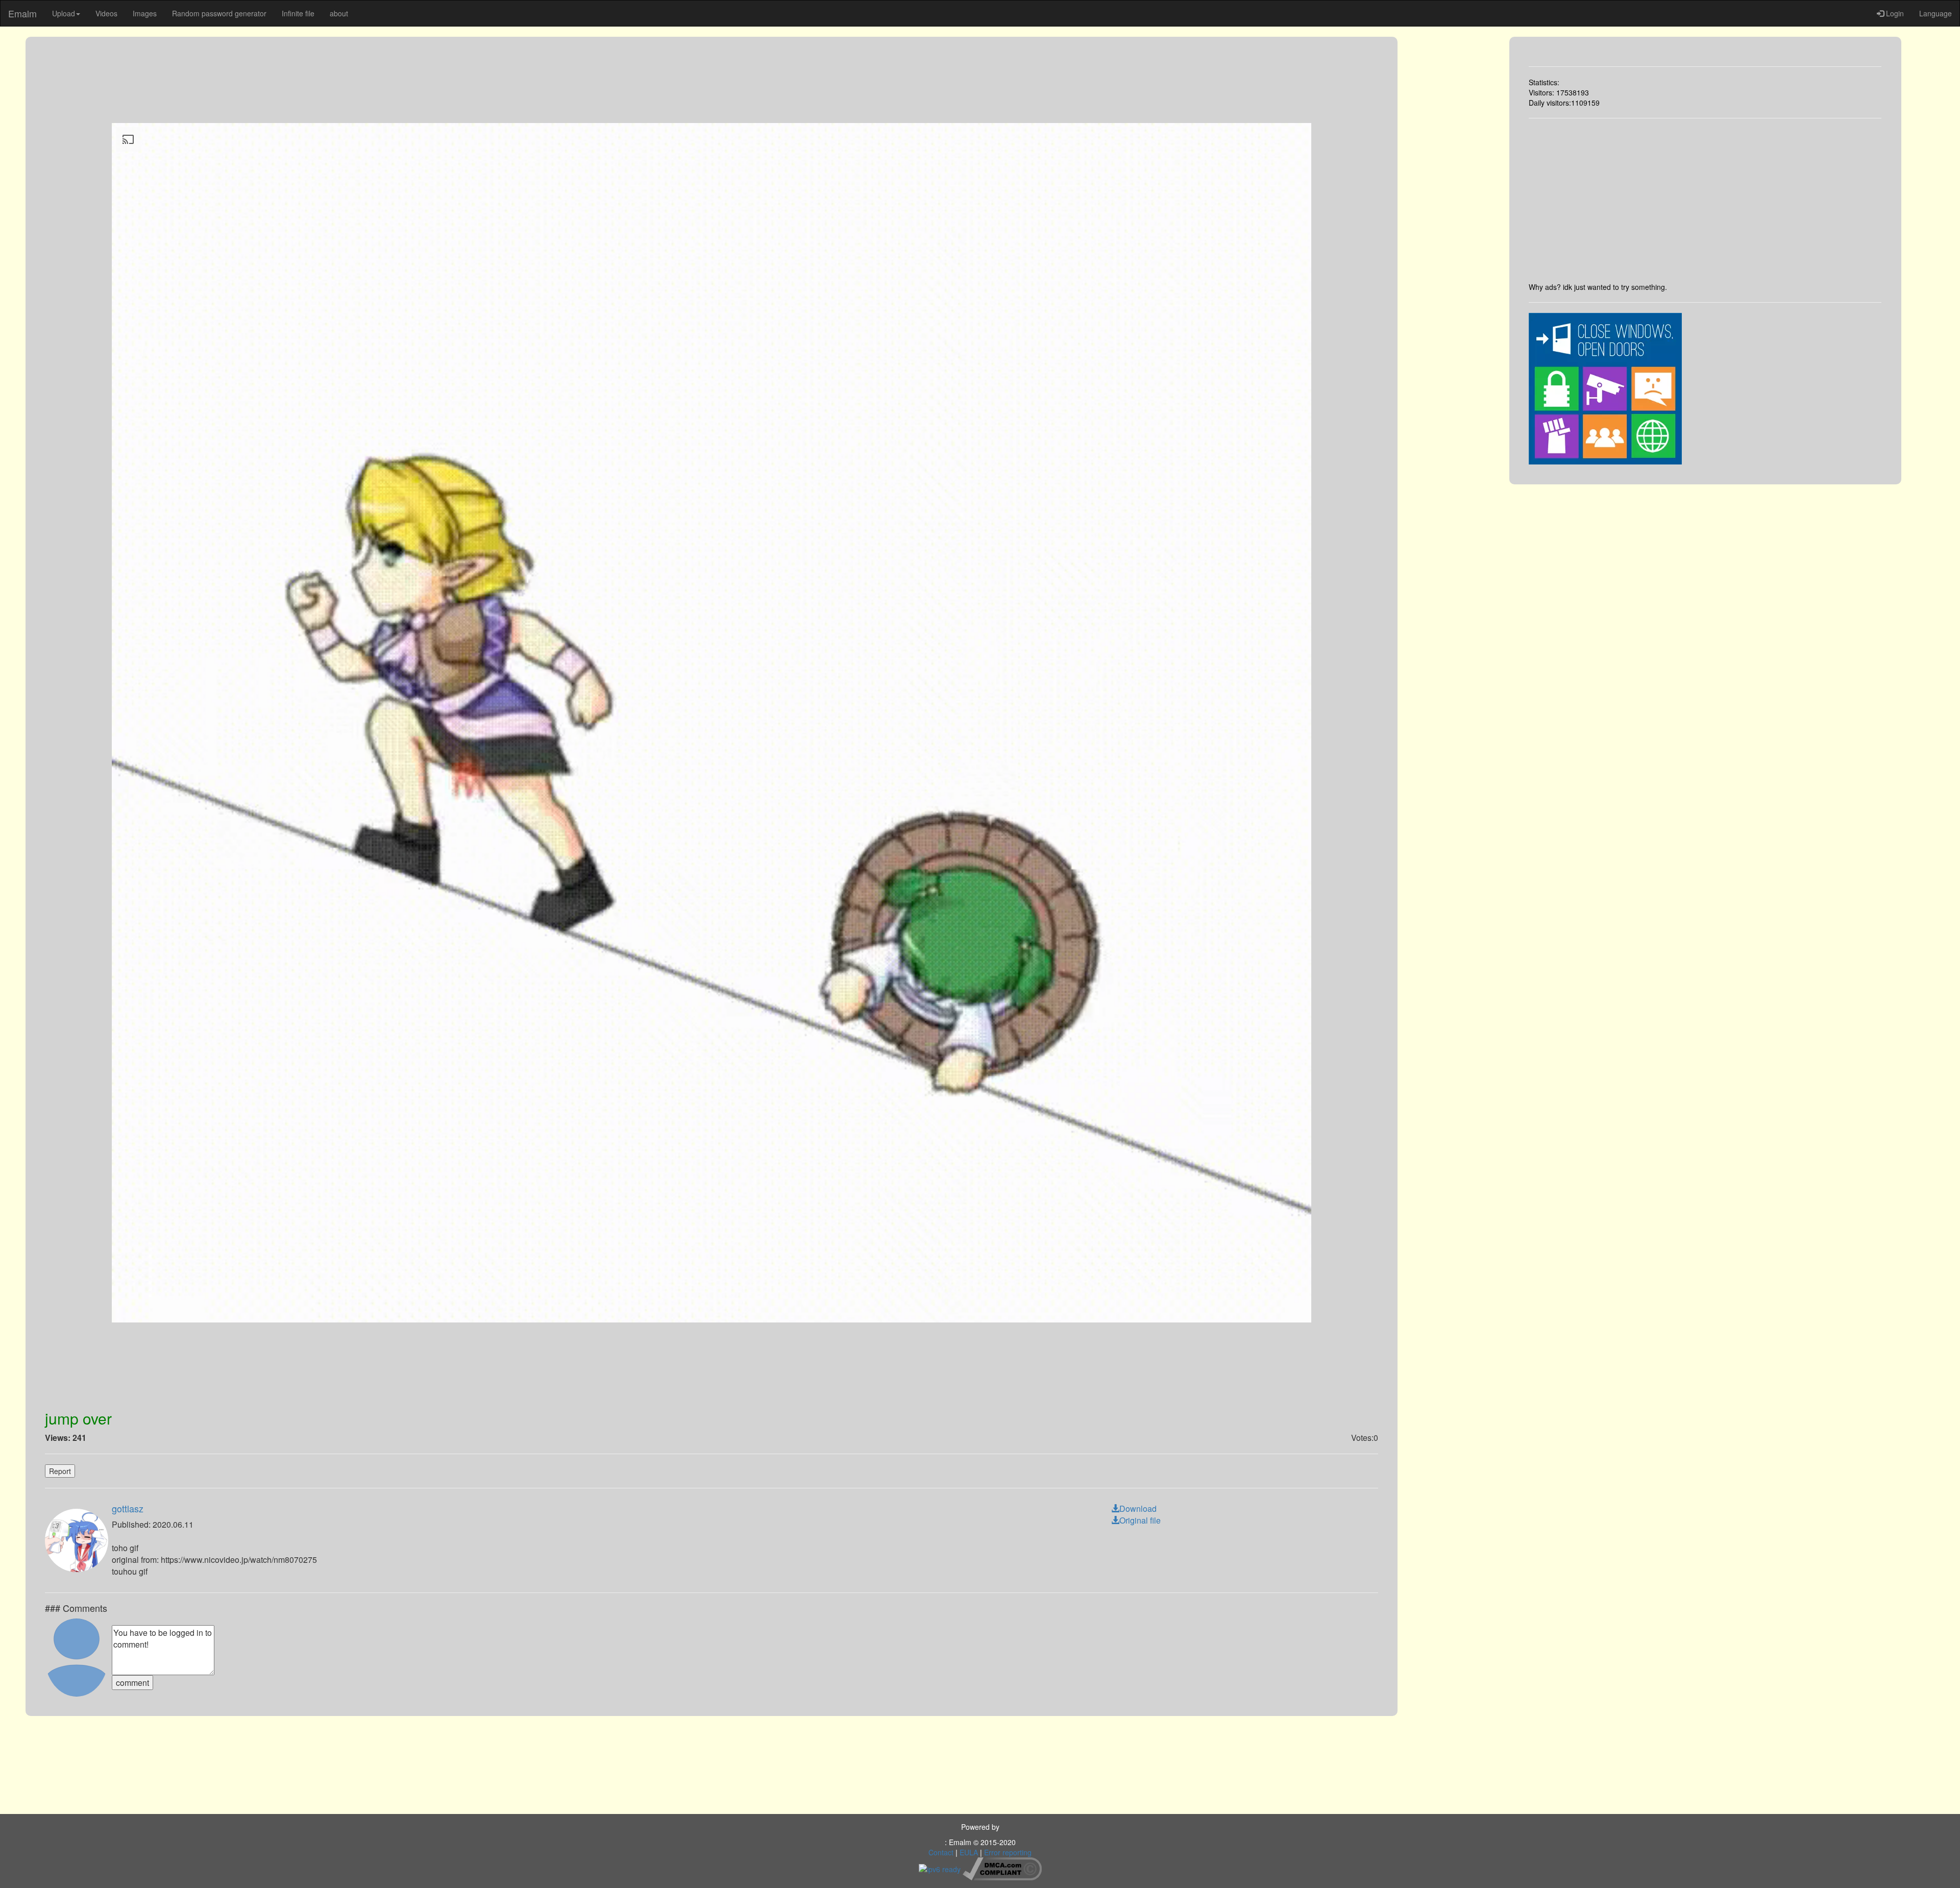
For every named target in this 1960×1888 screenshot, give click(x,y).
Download (1138, 1509)
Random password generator (219, 13)
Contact (941, 1852)
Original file (1140, 1520)
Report (60, 1471)
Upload (64, 13)
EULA (969, 1852)
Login (1894, 13)
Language (1935, 13)
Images (145, 13)
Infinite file (298, 13)
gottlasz (128, 1508)
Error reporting (1008, 1852)
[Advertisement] (1705, 200)
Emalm (22, 13)
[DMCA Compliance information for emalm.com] (1002, 1868)
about (339, 13)
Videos (106, 13)
